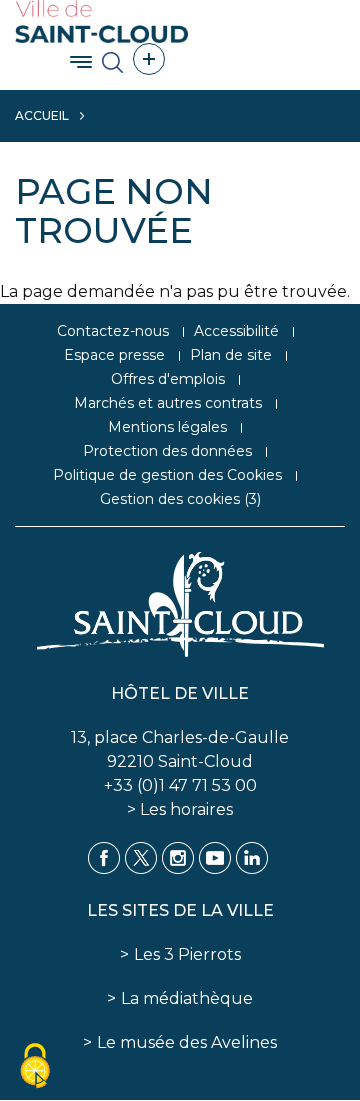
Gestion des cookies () (180, 499)
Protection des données (167, 451)
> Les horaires (180, 809)
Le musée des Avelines (187, 1042)
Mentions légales (167, 427)
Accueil (42, 115)
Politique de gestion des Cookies (167, 475)
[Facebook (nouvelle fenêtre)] (104, 856)
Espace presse (114, 355)
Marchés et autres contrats (168, 403)
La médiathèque (187, 998)
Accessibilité (236, 331)
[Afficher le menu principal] (81, 62)
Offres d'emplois (168, 379)
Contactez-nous (113, 331)
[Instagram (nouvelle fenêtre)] (178, 856)
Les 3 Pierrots (187, 954)
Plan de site (231, 355)
